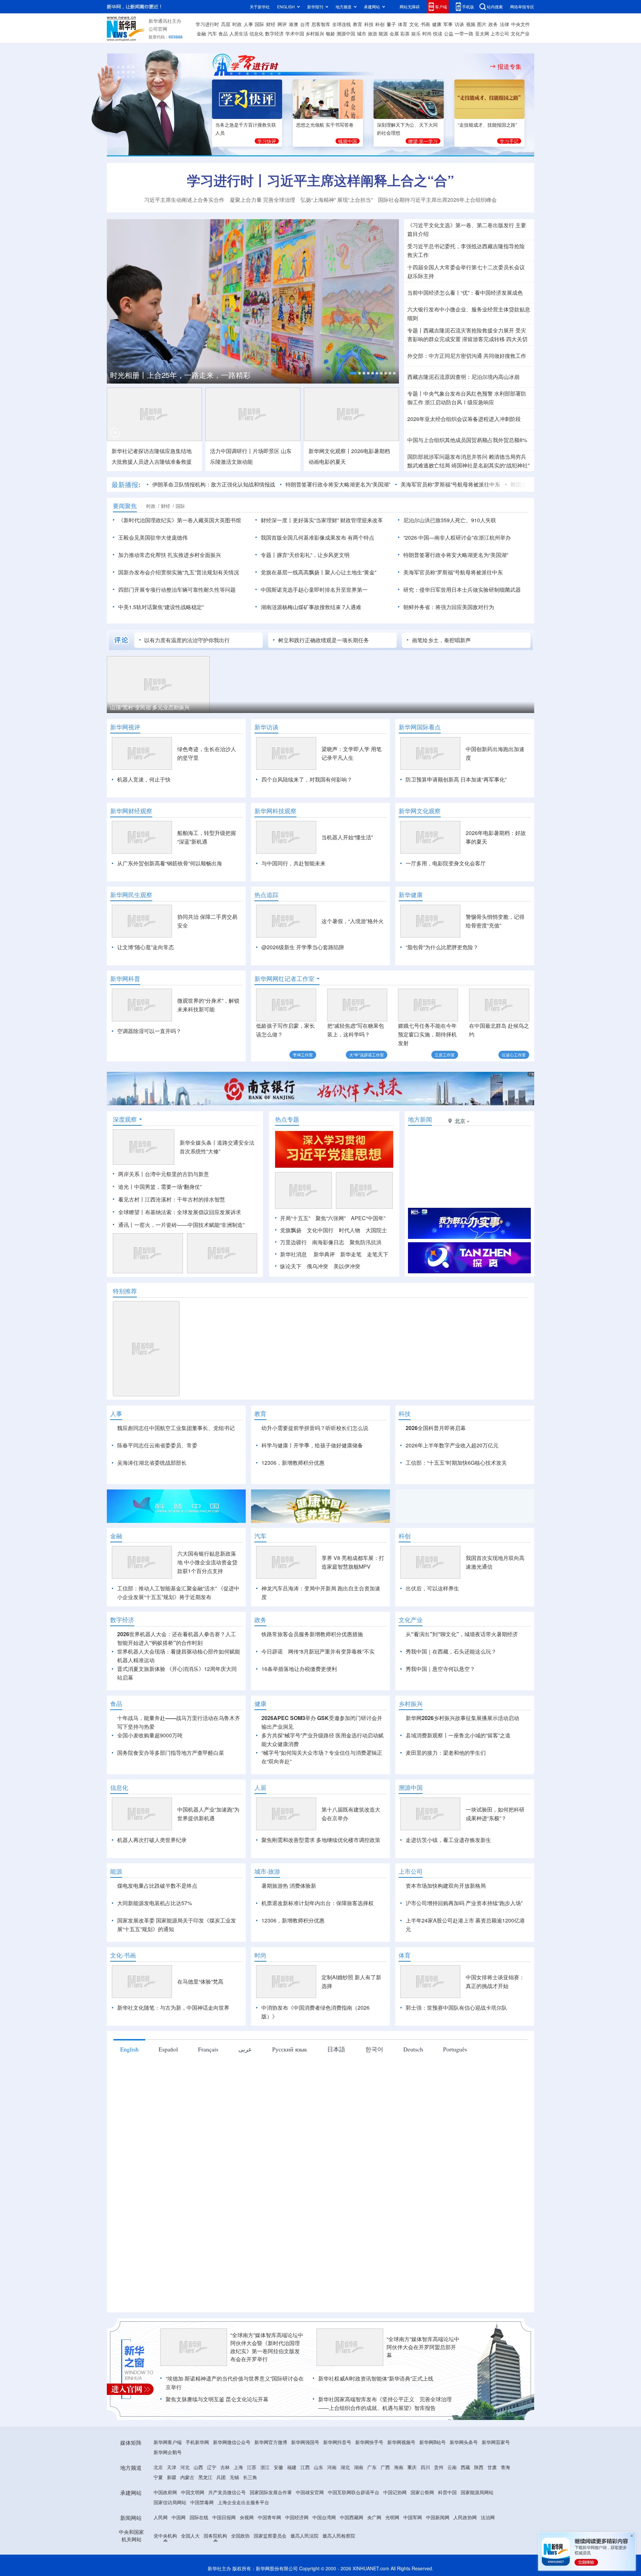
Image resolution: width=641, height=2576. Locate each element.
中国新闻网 (438, 2517)
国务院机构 (215, 2536)
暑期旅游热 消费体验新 (289, 1886)
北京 (158, 2467)
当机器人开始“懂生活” (347, 837)
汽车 (212, 33)
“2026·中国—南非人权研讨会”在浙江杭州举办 (457, 537)
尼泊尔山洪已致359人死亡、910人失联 (450, 520)
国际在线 (199, 2517)
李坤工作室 (303, 1055)
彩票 (405, 33)
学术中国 (295, 33)
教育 (358, 24)
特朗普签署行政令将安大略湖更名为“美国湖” (287, 484)
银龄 (331, 33)
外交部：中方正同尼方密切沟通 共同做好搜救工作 (467, 356)
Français (208, 2049)
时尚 (427, 33)
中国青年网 (269, 2517)
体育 (403, 24)
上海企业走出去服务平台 (243, 2502)
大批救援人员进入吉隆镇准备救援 (152, 462)
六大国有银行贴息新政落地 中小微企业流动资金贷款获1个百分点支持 (207, 1562)
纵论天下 (291, 1266)
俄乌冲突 (317, 1266)
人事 (248, 24)
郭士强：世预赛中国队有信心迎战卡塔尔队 (456, 2008)
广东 (372, 2467)
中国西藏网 (352, 2517)
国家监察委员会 (270, 2536)
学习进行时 (207, 24)
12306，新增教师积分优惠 (293, 1463)
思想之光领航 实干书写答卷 (325, 125)
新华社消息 (293, 1254)
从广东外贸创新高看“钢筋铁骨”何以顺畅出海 (170, 863)
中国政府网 (165, 2492)
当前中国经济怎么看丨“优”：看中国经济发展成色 (465, 293)
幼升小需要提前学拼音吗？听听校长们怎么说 (315, 1428)
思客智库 (321, 24)
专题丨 (415, 330)
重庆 (412, 2467)
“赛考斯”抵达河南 (131, 707)
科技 (369, 24)
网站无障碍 (410, 7)
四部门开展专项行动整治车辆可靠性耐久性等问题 (177, 590)
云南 (452, 2467)
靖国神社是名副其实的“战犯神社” (490, 465)
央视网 (247, 2517)
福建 (292, 2467)
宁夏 (158, 2477)
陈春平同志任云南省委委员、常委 (157, 1445)
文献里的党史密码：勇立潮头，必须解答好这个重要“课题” (225, 372)
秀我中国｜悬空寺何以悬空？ (440, 1669)
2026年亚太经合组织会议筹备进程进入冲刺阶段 (464, 419)
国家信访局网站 (170, 2502)
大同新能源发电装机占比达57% (155, 1903)
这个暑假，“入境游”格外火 (353, 921)
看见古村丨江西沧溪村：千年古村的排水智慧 (172, 1199)
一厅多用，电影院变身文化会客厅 (446, 863)
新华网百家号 (496, 2442)
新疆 (172, 2477)
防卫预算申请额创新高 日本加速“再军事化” (456, 779)
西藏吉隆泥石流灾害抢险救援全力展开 (469, 330)
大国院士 (376, 1230)
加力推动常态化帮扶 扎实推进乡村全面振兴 (170, 555)
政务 (493, 24)
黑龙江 (205, 2477)
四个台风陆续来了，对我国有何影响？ (307, 779)
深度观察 (125, 1119)
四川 (425, 2467)
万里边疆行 (293, 1242)
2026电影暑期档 (371, 451)
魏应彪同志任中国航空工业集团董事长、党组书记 (176, 1428)
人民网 (161, 2517)
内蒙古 (187, 2477)
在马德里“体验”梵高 (200, 1981)
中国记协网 (395, 2492)
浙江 (265, 2467)
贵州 (439, 2467)
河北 (185, 2467)
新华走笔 (351, 1254)
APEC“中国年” (368, 1218)
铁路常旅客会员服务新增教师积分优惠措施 (312, 1634)
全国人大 (190, 2536)
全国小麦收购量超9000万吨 (150, 1735)
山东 (318, 2467)
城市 (362, 33)
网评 (282, 24)
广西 (385, 2467)
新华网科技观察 (275, 811)
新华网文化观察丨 (330, 451)
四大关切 (517, 339)
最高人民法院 (304, 2536)
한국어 (374, 2049)
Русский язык (290, 2049)
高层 (226, 24)
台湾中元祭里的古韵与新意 (177, 1174)
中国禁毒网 (202, 2502)
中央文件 (520, 24)
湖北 (345, 2467)
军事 (448, 24)
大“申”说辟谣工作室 (367, 1055)
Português (455, 2049)
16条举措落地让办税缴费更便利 (299, 1669)
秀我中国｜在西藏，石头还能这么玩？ (451, 1651)
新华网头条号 (464, 2442)
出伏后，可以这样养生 (432, 1588)
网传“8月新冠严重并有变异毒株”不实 (331, 1651)
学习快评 (267, 141)
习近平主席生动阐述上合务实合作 (184, 200)
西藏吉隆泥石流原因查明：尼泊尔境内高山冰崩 (463, 377)
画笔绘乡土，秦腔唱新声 (441, 640)
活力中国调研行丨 (231, 451)
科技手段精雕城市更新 (461, 707)
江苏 (252, 2467)
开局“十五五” (295, 1218)
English (129, 2049)
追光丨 (126, 1187)
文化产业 (520, 33)
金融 (201, 33)
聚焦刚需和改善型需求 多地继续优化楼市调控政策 (321, 1840)
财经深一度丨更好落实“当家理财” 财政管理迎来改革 (322, 520)
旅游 (373, 33)
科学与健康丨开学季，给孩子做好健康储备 (312, 1445)
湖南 (359, 2467)
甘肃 (492, 2467)
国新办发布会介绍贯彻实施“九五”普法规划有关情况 (179, 572)
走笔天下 (378, 1254)
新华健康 (411, 895)
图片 (482, 24)
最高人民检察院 (339, 2536)
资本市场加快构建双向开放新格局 (446, 1886)
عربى (245, 2049)
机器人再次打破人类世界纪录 (152, 1840)
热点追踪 (266, 895)
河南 (332, 2467)
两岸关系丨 (132, 1174)
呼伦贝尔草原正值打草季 (248, 707)
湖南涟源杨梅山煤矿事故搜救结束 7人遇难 (311, 607)
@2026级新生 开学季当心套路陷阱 (303, 947)
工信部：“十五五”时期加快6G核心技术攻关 (456, 1463)
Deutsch (413, 2049)
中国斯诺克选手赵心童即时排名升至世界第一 (314, 590)
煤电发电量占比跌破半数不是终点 (157, 1886)
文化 (414, 24)
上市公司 (500, 33)
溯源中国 (346, 33)
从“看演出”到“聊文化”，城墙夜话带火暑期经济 (462, 1634)
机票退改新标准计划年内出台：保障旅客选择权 (317, 1903)
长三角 (250, 2477)
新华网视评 (125, 727)
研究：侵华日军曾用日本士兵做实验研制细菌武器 (462, 590)
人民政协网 (465, 2517)
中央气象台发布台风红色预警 (458, 393)
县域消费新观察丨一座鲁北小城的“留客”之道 (458, 1735)
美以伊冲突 (347, 1266)
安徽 (278, 2467)
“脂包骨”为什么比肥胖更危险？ (442, 947)
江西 (305, 2467)
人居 (260, 1787)
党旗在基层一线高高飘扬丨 (293, 572)
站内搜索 (495, 7)
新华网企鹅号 (168, 2452)
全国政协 (240, 2536)
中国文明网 (193, 2492)
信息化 (256, 33)
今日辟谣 (272, 1651)
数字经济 (274, 33)
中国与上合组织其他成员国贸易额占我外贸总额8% (467, 440)
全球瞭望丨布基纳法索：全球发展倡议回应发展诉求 (180, 1212)
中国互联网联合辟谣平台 (354, 2492)
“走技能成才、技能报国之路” (487, 125)
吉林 (225, 2467)
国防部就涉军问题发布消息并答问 (447, 457)
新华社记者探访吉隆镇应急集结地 (152, 451)
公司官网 (158, 29)
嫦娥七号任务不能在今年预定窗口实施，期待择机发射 (427, 1034)
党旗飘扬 (291, 1230)
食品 (223, 33)
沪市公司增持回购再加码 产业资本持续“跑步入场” (464, 1903)
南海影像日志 (328, 1242)
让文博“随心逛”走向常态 (146, 947)
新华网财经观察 (131, 811)
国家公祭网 (422, 2492)
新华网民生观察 (131, 895)
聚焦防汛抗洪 (366, 1242)
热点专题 (287, 1119)
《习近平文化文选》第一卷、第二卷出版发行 (461, 225)
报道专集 (509, 66)
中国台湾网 (324, 2517)
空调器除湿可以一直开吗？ (149, 1031)
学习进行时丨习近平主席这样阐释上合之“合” (320, 180)
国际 (259, 24)
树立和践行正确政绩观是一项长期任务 (324, 640)
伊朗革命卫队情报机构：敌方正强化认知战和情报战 (163, 484)
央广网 (374, 2517)
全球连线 (342, 24)
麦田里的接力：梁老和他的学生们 (446, 1753)
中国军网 (413, 2517)
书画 (425, 24)
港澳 (293, 24)
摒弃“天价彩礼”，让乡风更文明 (313, 555)
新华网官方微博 (271, 2442)
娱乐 (416, 33)
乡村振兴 (315, 33)
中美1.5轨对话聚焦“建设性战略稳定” (161, 607)
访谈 (459, 24)
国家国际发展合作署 (271, 2492)
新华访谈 (266, 727)
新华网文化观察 (420, 811)
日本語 (336, 2049)
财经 (271, 24)
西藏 (465, 2467)
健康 (437, 24)
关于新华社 (260, 7)
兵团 (221, 2477)
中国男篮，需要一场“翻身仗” (168, 1187)
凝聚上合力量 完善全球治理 (262, 200)
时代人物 (350, 1230)
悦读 (438, 33)
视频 (471, 24)
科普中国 (447, 2492)
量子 (391, 24)
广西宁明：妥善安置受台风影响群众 (369, 707)
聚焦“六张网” (331, 1218)
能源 (383, 33)
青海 (505, 2467)
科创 (380, 24)
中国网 (179, 2517)
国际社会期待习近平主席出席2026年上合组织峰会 (437, 200)
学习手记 (509, 141)
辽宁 (212, 2467)
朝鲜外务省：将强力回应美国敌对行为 (449, 607)
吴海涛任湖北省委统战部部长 (152, 1463)
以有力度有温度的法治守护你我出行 (187, 640)
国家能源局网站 (477, 2492)
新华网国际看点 (420, 727)
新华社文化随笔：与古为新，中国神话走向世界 (173, 2008)
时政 (237, 24)
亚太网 (482, 33)
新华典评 (324, 1254)
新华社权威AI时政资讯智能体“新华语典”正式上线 (376, 2378)
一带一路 (464, 33)
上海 (238, 2467)
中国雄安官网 (310, 2492)
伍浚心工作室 (514, 1055)
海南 (399, 2467)
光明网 (392, 2517)
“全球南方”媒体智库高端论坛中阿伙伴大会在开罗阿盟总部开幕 (423, 2347)
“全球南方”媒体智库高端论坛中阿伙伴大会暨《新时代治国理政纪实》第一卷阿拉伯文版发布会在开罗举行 (267, 2347)
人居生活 (239, 33)
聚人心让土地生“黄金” (351, 572)
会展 (394, 33)
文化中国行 (320, 1230)
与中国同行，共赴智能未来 (293, 863)
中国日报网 (224, 2517)
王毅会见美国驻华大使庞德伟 (153, 537)
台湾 (305, 24)
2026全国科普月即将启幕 (436, 1428)
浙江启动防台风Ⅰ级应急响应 (459, 402)
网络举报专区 (522, 7)
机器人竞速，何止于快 (144, 779)
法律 (504, 24)
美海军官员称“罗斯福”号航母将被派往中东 (400, 484)
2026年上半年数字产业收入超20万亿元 (452, 1445)
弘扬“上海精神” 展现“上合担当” (337, 200)
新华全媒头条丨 (198, 1142)
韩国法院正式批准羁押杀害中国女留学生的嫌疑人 (519, 484)
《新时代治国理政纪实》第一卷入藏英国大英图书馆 (180, 520)
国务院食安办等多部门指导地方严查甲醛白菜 (171, 1753)
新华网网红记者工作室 (284, 979)
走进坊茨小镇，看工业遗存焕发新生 (448, 1840)
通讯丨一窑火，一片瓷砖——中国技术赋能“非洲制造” (181, 1225)
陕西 (479, 2467)
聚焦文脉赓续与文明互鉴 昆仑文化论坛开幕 (217, 2399)
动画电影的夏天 (327, 462)
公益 (449, 33)
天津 (172, 2467)
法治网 (488, 2517)
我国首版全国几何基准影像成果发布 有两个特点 (317, 537)
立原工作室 (445, 1055)
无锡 (234, 2477)
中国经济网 (297, 2517)
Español (168, 2049)
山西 (198, 2467)
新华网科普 (125, 979)
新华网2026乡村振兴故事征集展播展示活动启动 (462, 1718)
